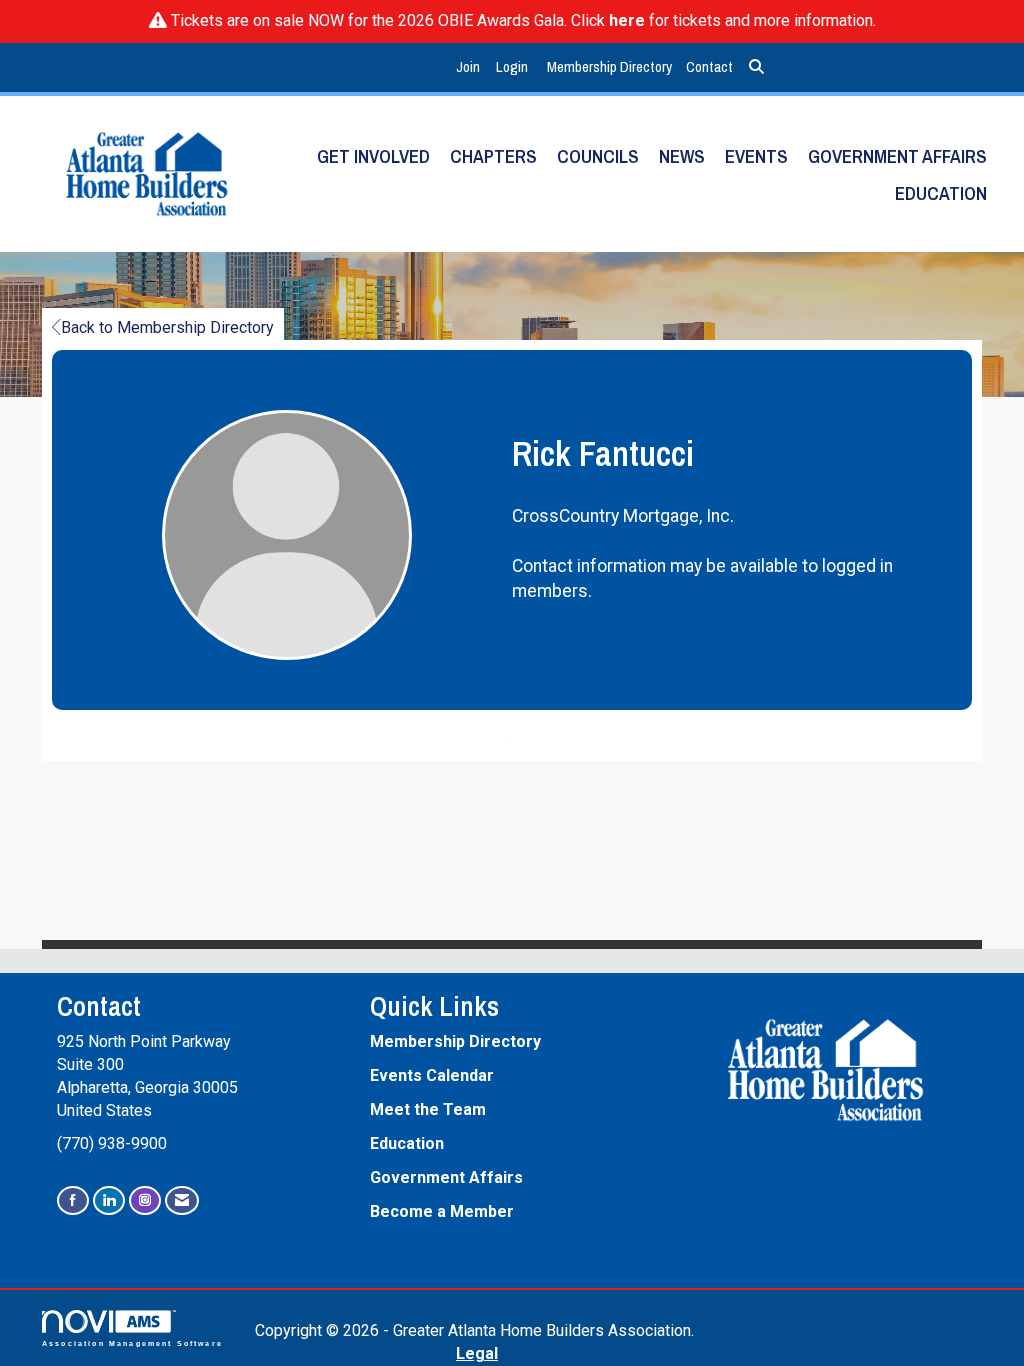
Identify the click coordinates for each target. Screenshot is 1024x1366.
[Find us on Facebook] (73, 1200)
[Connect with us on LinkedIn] (109, 1200)
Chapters (493, 156)
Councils (598, 156)
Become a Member (442, 1211)
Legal (477, 1353)
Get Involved (373, 156)
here (627, 20)
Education (941, 193)
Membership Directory (609, 66)
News (682, 156)
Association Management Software (132, 1343)
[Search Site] (756, 67)
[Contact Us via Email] (182, 1200)
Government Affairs (897, 156)
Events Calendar (432, 1075)
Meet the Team (428, 1109)
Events (756, 156)
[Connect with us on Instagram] (145, 1200)
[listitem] (470, 67)
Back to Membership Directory (167, 327)
